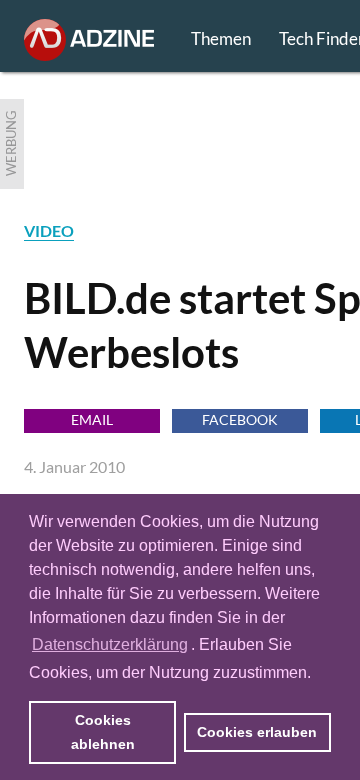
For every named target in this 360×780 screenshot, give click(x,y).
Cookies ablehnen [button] (103, 732)
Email (92, 419)
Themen (221, 38)
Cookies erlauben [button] (257, 732)
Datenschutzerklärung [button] (110, 644)
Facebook (240, 419)
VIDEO (49, 230)
